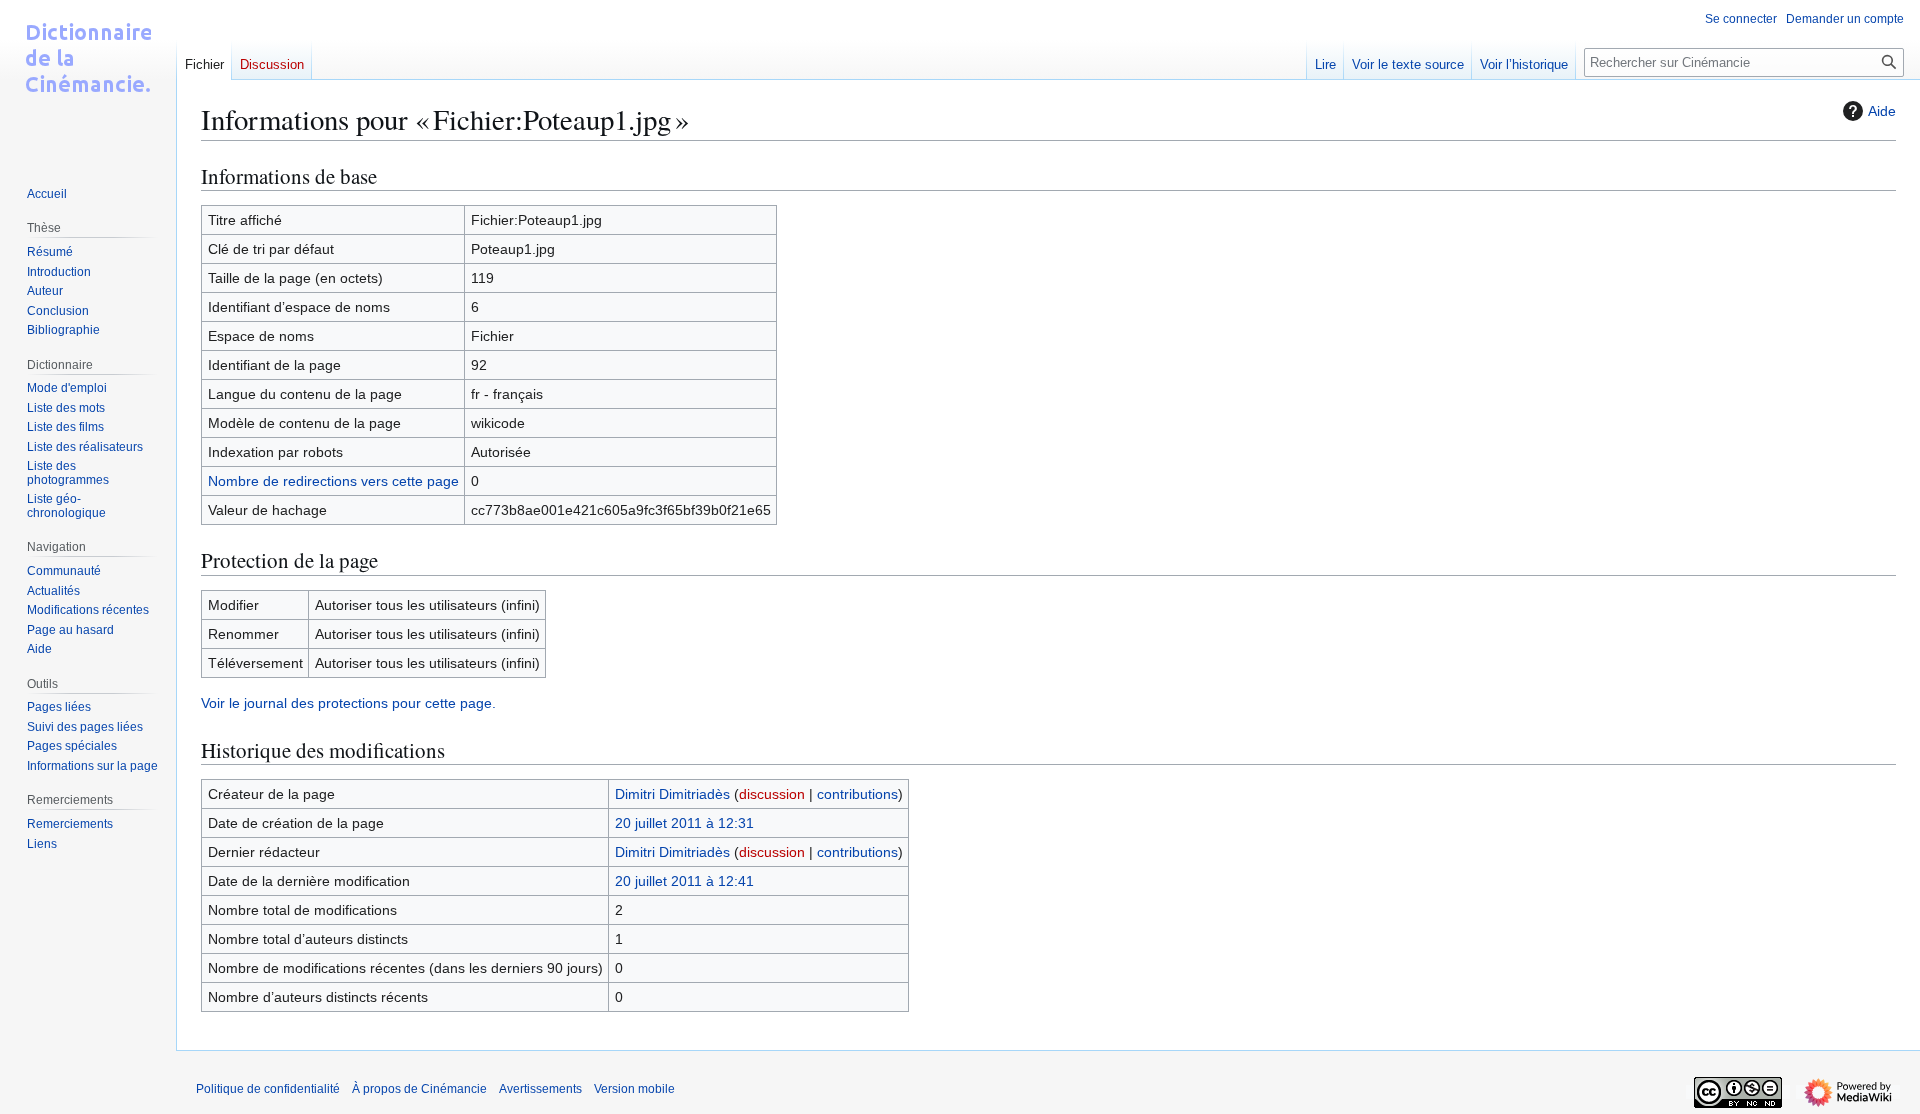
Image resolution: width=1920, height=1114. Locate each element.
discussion (772, 794)
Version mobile (634, 1089)
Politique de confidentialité (268, 1089)
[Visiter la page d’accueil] (88, 80)
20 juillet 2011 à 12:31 (684, 823)
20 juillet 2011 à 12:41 (684, 881)
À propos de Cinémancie (419, 1089)
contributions (857, 794)
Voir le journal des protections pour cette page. (348, 703)
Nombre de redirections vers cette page (333, 481)
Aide (1882, 111)
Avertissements (540, 1089)
